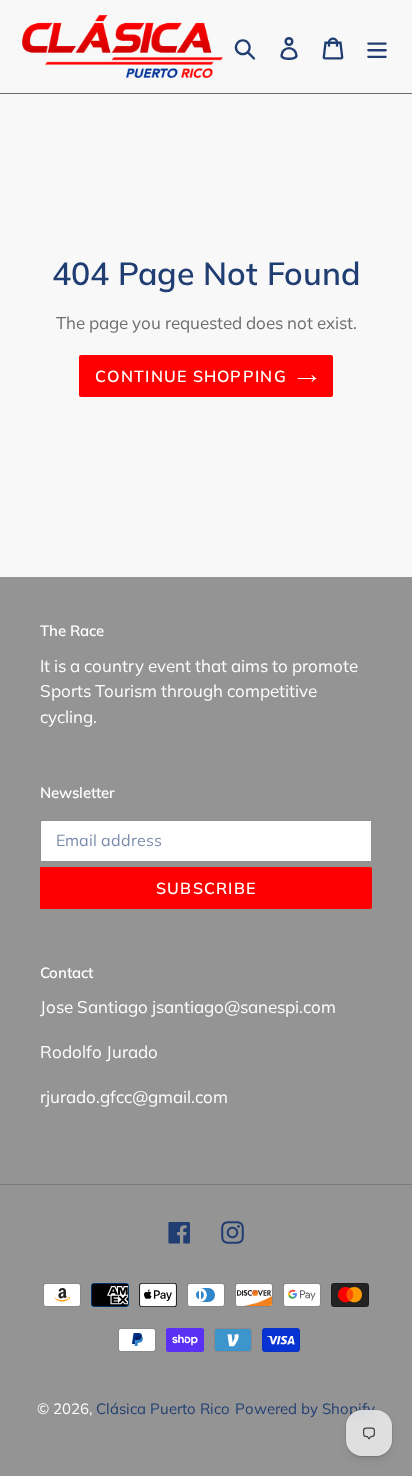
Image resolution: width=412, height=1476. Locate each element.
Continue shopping (191, 376)
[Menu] (377, 46)
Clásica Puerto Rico (163, 1408)
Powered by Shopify (305, 1408)
